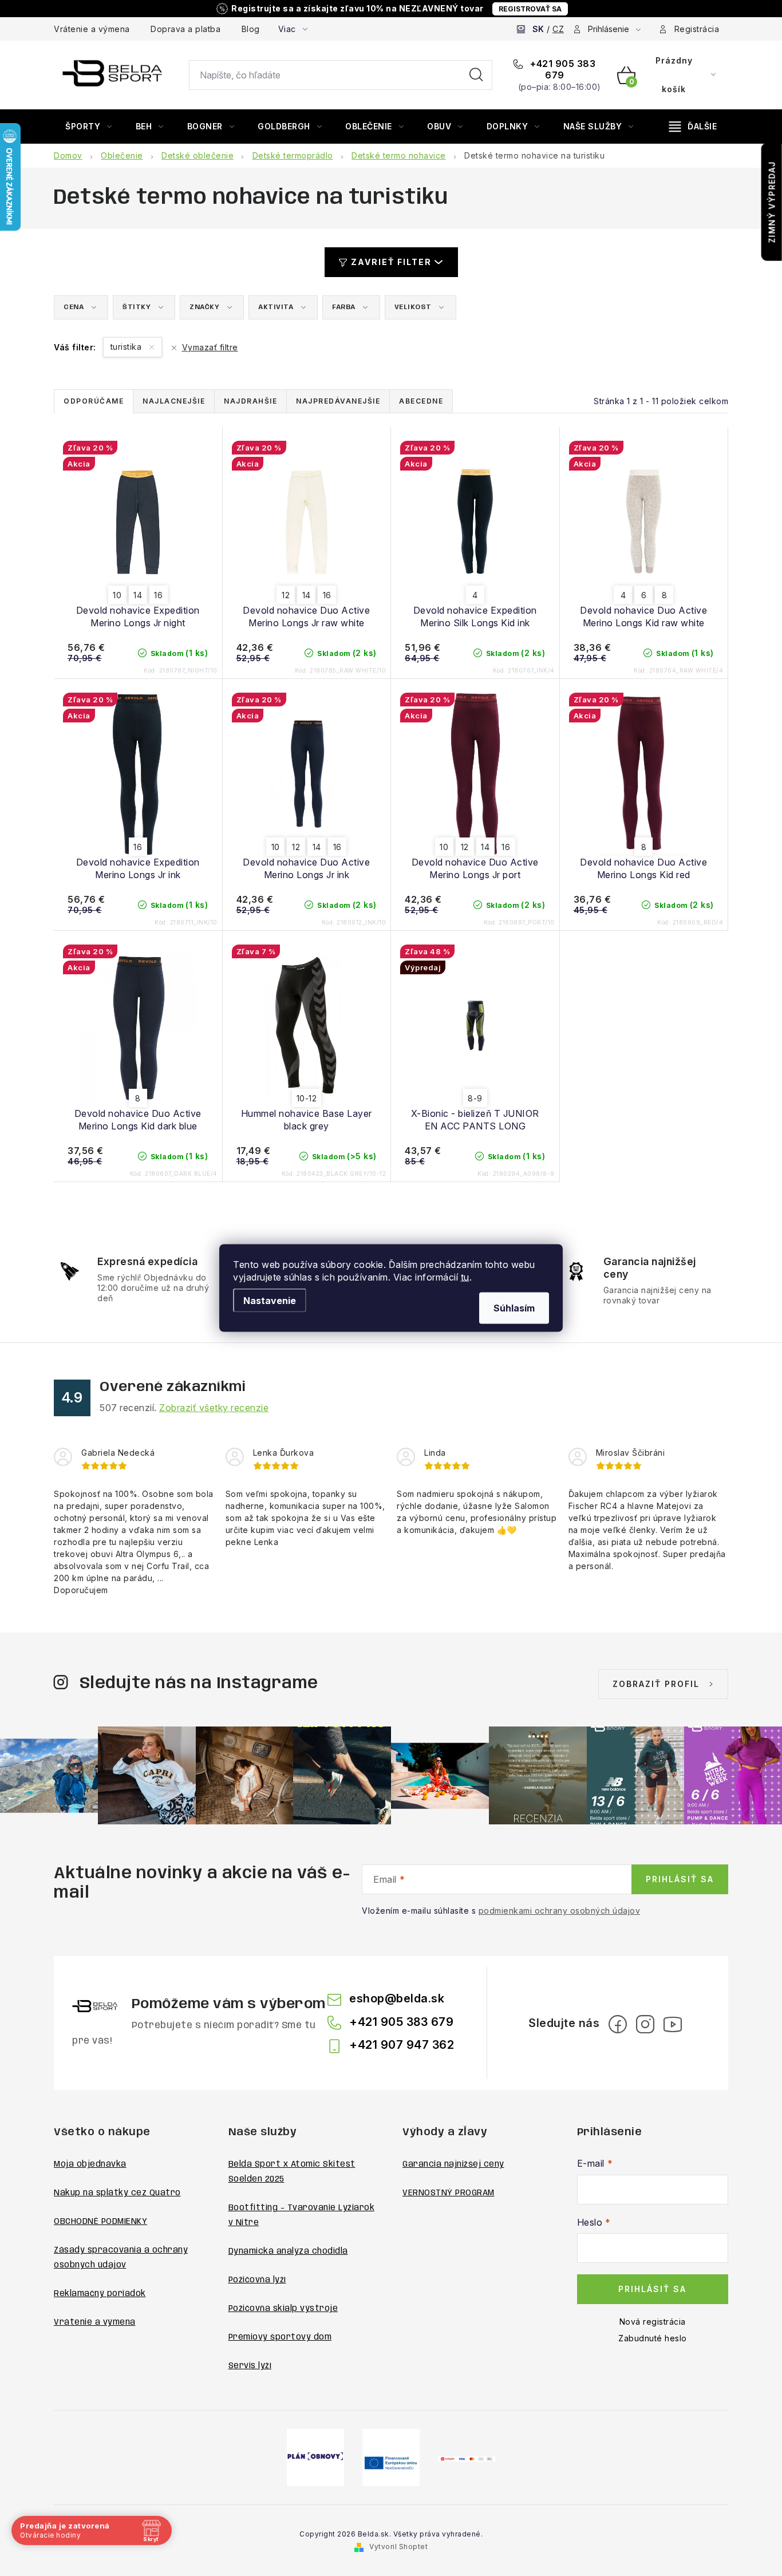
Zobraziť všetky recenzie (214, 1408)
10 (117, 595)
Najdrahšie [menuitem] (250, 401)
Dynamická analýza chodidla (288, 2251)
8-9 (475, 1098)
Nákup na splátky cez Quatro (117, 2193)
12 (286, 595)
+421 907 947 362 (402, 2045)
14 (138, 595)
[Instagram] (645, 2024)
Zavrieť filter (391, 262)
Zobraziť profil (656, 1684)
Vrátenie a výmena (92, 29)
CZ (558, 29)
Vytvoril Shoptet (398, 2547)
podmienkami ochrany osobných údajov (560, 1911)
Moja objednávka (90, 2164)
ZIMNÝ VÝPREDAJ (772, 202)
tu (465, 1277)
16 (158, 595)
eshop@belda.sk (397, 1998)
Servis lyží (250, 2366)
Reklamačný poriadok (100, 2294)
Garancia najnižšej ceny (453, 2164)
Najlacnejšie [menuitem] (174, 401)
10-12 (307, 1098)
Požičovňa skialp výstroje (283, 2309)
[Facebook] (618, 2024)
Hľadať (476, 75)
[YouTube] (673, 2024)
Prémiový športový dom (280, 2337)
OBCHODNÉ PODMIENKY (100, 2222)
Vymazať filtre (210, 347)
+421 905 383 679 (562, 69)
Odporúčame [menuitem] (94, 401)
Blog (251, 29)
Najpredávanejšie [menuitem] (338, 401)
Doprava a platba (185, 29)
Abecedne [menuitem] (421, 401)
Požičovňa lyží (257, 2280)
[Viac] (693, 127)
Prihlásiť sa (680, 1879)
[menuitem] (89, 127)
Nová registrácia (653, 2322)
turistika (127, 347)
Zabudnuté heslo (653, 2338)
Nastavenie (270, 1301)
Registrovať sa (530, 9)
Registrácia (697, 29)
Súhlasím (514, 1308)
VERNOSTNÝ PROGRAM (449, 2193)
